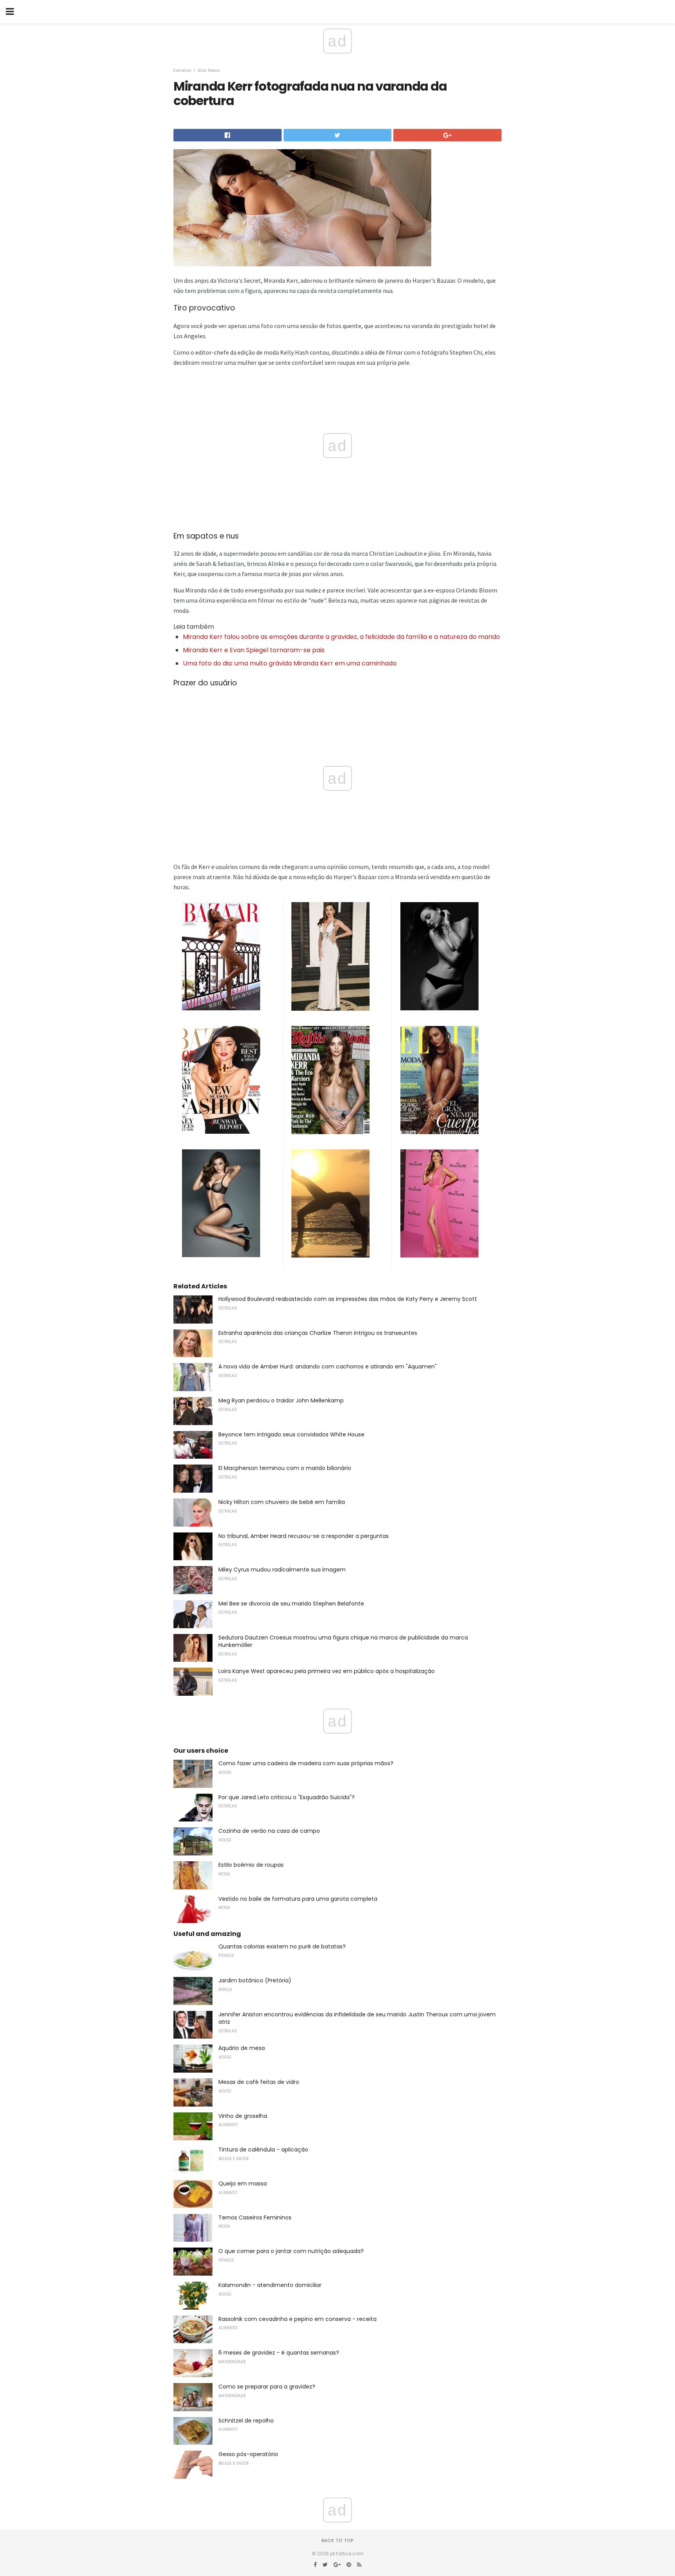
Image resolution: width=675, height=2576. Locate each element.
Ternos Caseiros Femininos (255, 2217)
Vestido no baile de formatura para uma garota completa (298, 1899)
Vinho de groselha (243, 2116)
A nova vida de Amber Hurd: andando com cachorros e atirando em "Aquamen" (328, 1366)
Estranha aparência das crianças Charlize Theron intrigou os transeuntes (318, 1333)
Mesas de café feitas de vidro (259, 2082)
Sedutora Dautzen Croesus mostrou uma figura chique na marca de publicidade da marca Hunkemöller (343, 1641)
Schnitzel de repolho (246, 2421)
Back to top (337, 2540)
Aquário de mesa (242, 2048)
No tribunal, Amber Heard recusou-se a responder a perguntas (304, 1536)
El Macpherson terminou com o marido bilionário (285, 1468)
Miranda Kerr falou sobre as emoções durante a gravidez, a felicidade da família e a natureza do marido (341, 637)
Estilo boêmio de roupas (251, 1865)
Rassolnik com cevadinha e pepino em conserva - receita (297, 2319)
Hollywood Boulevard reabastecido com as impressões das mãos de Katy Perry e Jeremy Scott (348, 1299)
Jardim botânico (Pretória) (255, 1980)
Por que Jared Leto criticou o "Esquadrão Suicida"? (287, 1797)
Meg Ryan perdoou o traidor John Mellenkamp (281, 1400)
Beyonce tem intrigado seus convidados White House (291, 1434)
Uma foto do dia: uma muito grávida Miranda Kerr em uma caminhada (290, 663)
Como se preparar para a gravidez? (267, 2387)
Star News (209, 70)
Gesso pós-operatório (248, 2454)
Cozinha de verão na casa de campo (269, 1831)
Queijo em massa (243, 2184)
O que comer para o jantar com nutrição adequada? (291, 2251)
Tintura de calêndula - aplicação (263, 2150)
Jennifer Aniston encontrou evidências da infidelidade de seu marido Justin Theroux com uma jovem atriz (357, 2018)
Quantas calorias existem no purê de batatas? (282, 1946)
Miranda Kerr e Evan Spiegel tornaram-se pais (254, 650)
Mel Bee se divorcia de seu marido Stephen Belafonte (291, 1604)
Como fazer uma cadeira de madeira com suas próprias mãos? (306, 1763)
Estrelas (182, 70)
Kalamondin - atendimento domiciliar (270, 2285)
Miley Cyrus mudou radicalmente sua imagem (282, 1570)
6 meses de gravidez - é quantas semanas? (279, 2353)
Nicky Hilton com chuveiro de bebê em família (282, 1502)
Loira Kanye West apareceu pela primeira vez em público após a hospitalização (327, 1671)
